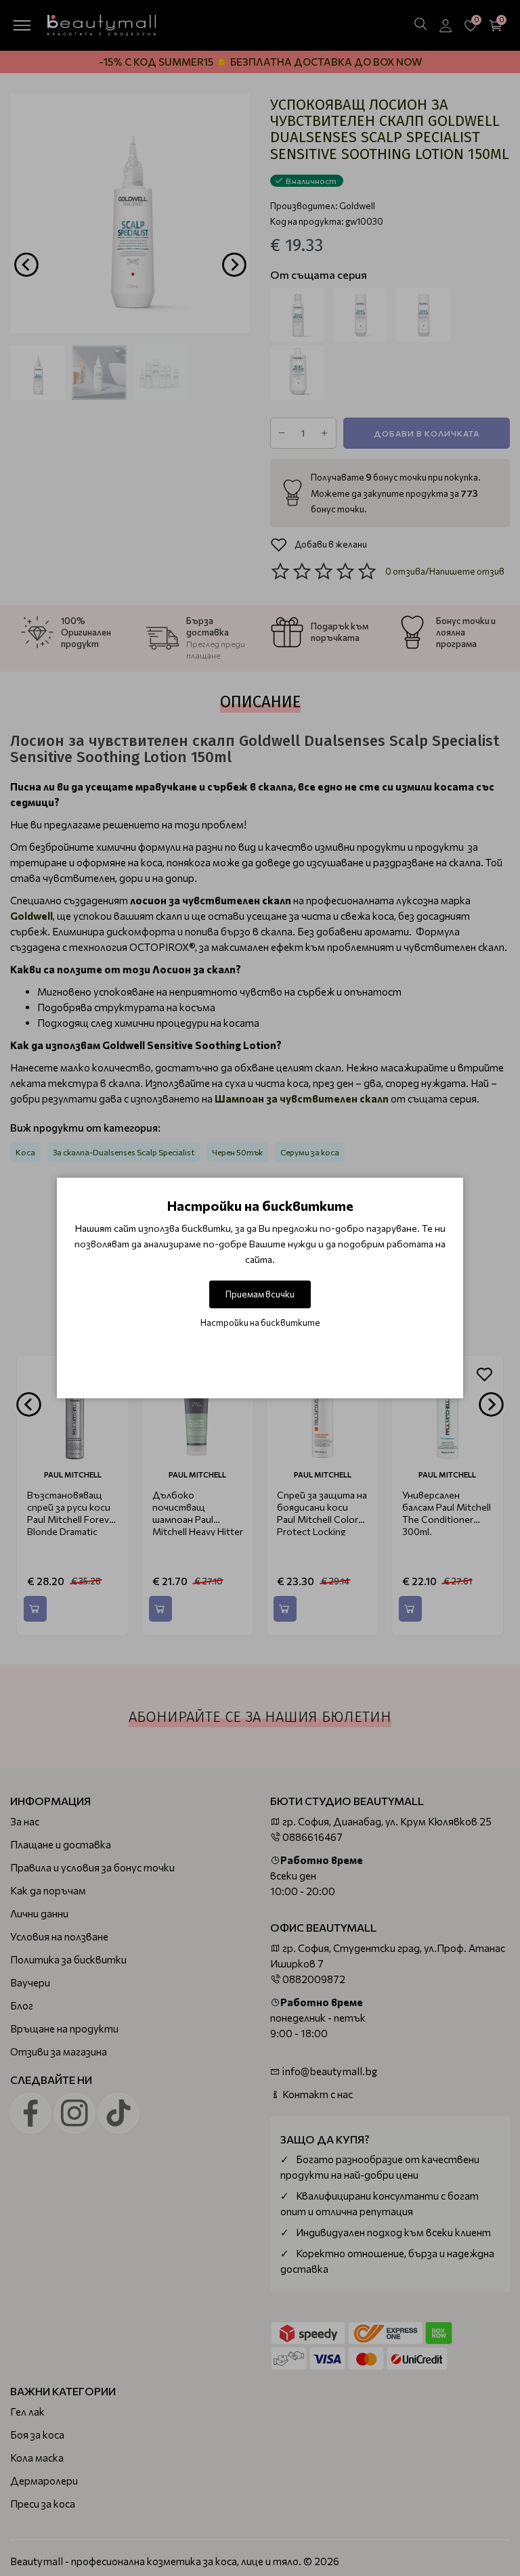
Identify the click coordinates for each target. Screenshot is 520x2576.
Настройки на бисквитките (260, 1323)
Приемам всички (260, 1294)
